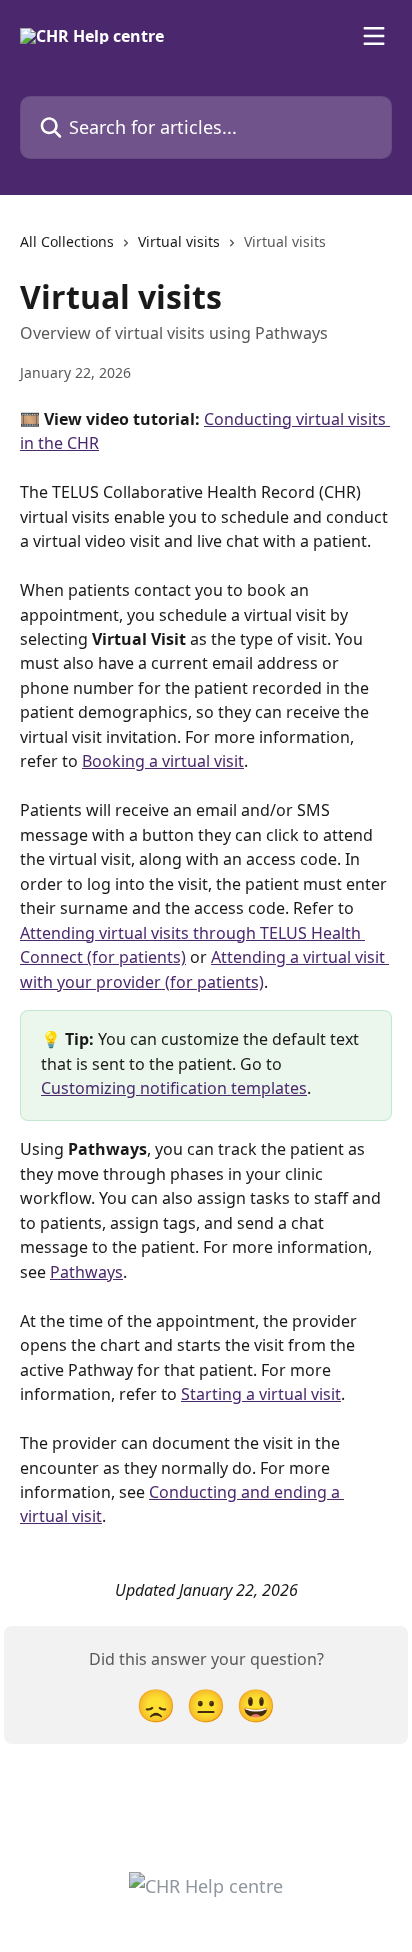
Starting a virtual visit (261, 1394)
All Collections (67, 241)
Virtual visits (179, 241)
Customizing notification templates (174, 1088)
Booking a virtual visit (163, 761)
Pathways (86, 1272)
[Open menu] (374, 36)
